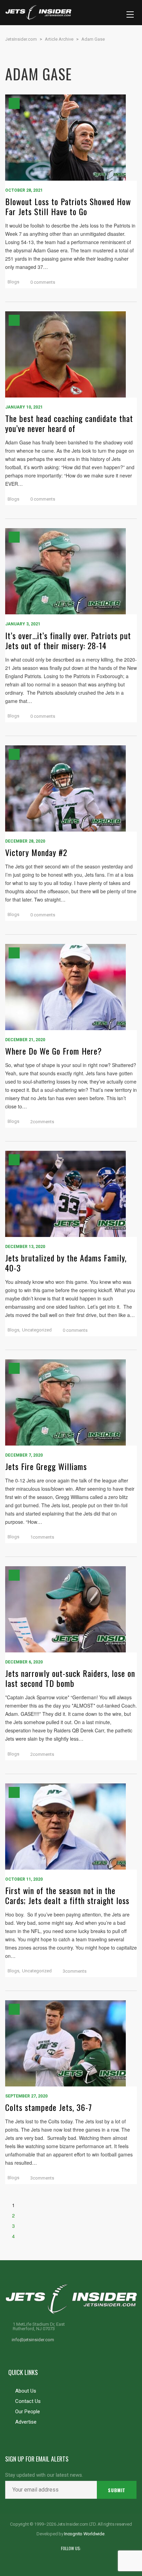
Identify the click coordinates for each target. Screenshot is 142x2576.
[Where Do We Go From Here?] (71, 987)
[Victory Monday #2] (71, 788)
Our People (28, 2412)
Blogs (13, 282)
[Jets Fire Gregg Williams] (71, 1402)
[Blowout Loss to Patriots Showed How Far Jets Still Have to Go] (71, 138)
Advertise (26, 2422)
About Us (26, 2391)
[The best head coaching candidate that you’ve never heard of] (71, 354)
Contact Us (28, 2401)
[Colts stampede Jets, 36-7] (71, 2043)
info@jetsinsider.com (33, 2340)
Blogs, (14, 1330)
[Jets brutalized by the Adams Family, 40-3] (71, 1194)
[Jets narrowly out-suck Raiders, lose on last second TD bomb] (71, 1609)
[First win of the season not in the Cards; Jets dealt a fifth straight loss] (71, 1827)
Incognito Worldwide (84, 2534)
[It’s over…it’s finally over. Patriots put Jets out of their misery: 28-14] (71, 571)
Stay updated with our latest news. (44, 2475)
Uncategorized (37, 1330)
